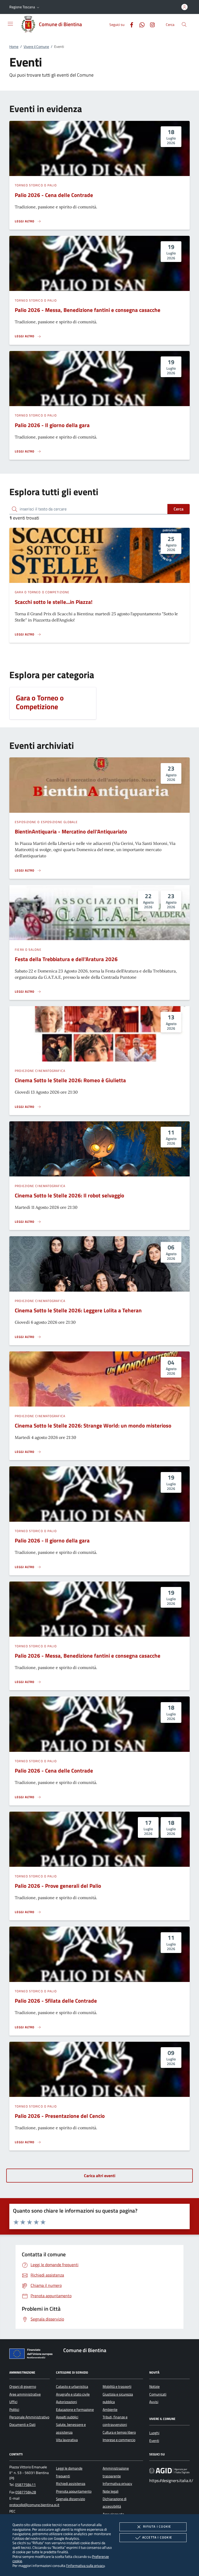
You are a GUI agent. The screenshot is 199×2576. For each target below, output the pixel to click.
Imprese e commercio (119, 2440)
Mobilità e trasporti (117, 2387)
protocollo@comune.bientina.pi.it (34, 2505)
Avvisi (154, 2402)
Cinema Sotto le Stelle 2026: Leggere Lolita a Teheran (78, 1310)
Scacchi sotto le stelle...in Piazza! (54, 602)
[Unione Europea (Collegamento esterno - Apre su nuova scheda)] (32, 2355)
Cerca (179, 509)
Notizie (154, 2387)
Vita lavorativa (67, 2440)
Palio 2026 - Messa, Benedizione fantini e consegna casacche (88, 310)
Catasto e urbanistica (72, 2387)
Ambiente (110, 2410)
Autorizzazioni (66, 2402)
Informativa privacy (117, 2484)
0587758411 (25, 2485)
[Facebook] (130, 24)
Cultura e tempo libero (119, 2432)
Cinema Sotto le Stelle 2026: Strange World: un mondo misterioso (93, 1425)
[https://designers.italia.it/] (169, 2471)
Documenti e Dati (22, 2425)
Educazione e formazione (75, 2410)
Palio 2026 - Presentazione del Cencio (60, 2116)
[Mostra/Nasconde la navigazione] (10, 24)
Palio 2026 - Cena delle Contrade (54, 195)
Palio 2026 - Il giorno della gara (52, 425)
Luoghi (154, 2433)
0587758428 (26, 2492)
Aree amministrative (25, 2394)
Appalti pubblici (67, 2417)
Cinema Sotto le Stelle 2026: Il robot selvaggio (69, 1195)
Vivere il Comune (36, 47)
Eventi (154, 2441)
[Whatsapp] (140, 24)
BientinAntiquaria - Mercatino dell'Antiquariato (71, 831)
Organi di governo (23, 2387)
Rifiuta (157, 2526)
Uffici (13, 2402)
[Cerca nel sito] (184, 24)
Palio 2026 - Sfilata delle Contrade (56, 2001)
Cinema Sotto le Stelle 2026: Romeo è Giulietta (70, 1080)
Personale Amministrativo (29, 2417)
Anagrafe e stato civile (73, 2394)
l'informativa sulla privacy (85, 2566)
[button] (25, 7)
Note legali (111, 2491)
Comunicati (158, 2394)
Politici (14, 2410)
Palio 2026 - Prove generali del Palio (58, 1886)
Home (14, 47)
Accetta (157, 2537)
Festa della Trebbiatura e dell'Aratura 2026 (66, 959)
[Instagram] (150, 24)
